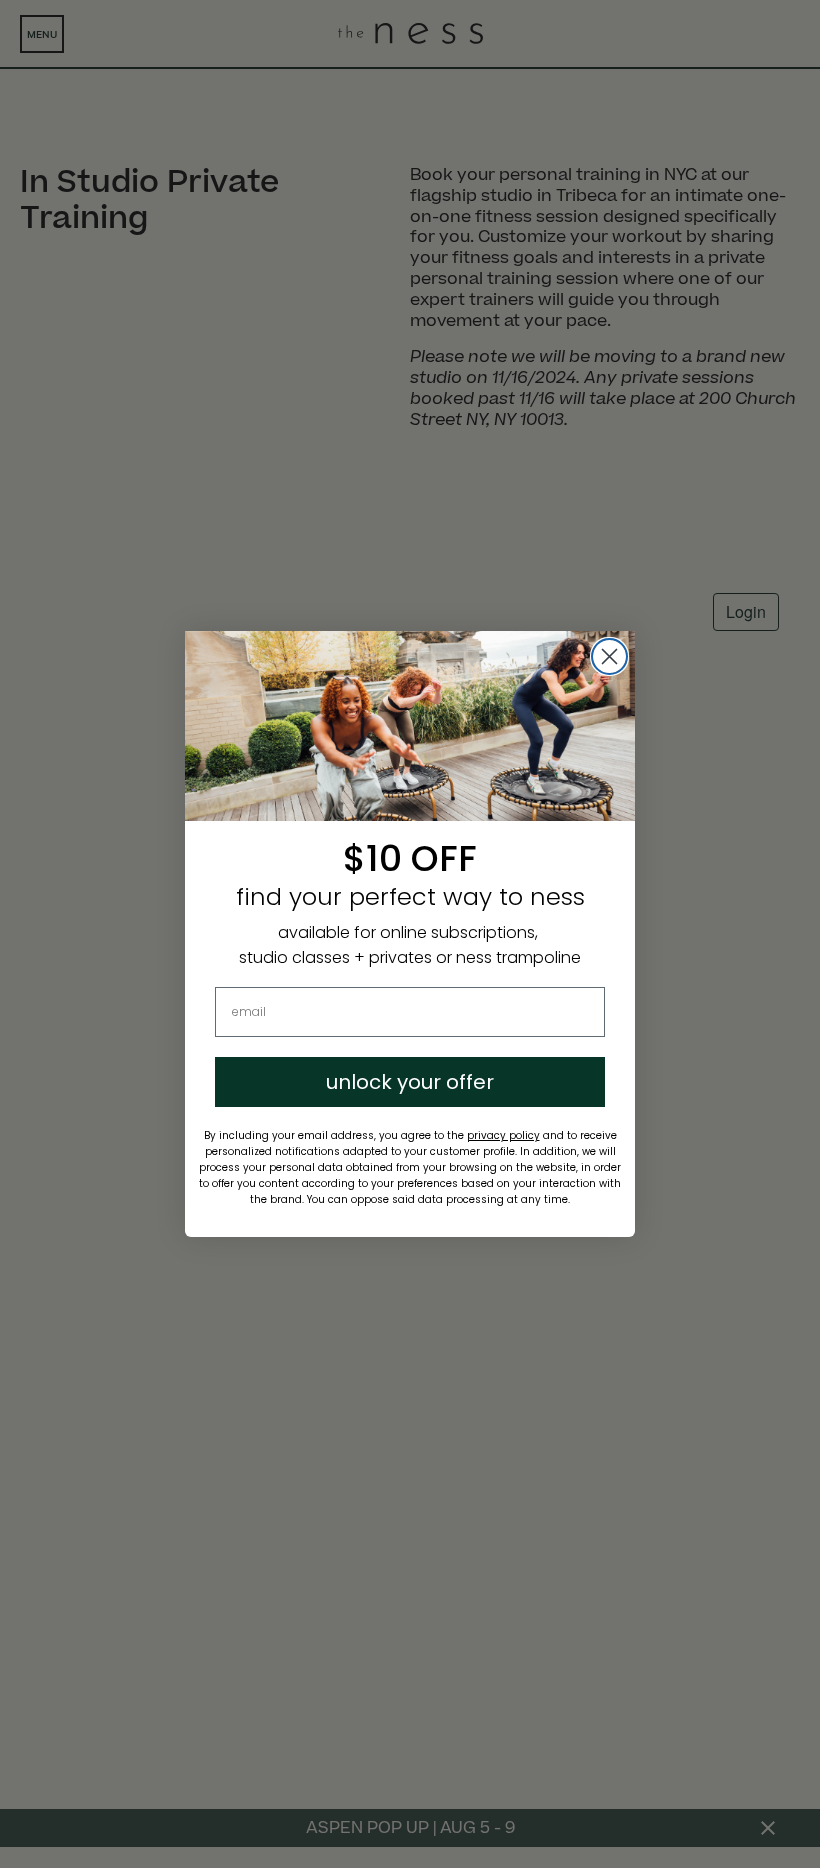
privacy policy (503, 1135)
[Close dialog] (609, 656)
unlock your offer (410, 1082)
